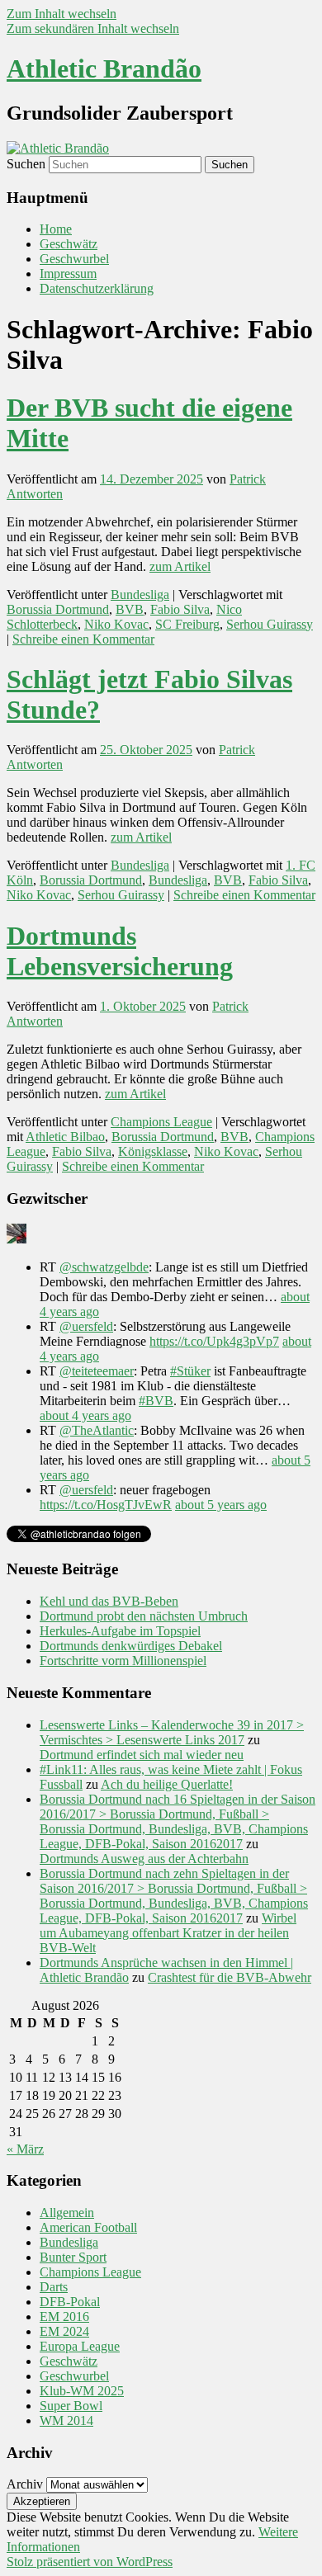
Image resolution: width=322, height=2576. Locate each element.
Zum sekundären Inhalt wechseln (93, 28)
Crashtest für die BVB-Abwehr (230, 1977)
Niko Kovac (116, 624)
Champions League (161, 1122)
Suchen (26, 164)
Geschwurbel (74, 259)
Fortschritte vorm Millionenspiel (123, 1661)
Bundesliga (140, 594)
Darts (54, 2287)
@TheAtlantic (97, 1430)
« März (25, 2149)
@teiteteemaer (97, 1371)
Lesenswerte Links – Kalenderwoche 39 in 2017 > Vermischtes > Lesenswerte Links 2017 (172, 1732)
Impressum (68, 274)
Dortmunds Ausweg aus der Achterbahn (144, 1859)
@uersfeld (86, 1326)
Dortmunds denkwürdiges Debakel (131, 1646)
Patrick (248, 479)
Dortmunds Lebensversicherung (120, 951)
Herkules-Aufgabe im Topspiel (120, 1631)
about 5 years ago (221, 1505)
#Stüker (190, 1371)
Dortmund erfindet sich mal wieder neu (142, 1755)
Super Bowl (71, 2406)
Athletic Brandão (104, 68)
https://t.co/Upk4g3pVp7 (214, 1341)
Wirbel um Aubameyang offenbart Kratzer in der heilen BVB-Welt (168, 1933)
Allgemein (67, 2213)
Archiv (25, 2484)
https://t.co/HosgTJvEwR (106, 1505)
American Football (88, 2227)
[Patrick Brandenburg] (17, 1239)
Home (56, 229)
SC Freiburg (187, 624)
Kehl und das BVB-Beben (109, 1601)
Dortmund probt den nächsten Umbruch (144, 1616)
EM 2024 (64, 2331)
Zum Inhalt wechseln (62, 14)
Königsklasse (153, 1151)
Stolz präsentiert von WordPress (90, 2562)
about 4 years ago (85, 1415)
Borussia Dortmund (58, 609)
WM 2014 (66, 2420)
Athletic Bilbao (65, 1137)
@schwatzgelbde (104, 1267)
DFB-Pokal (70, 2302)
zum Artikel (180, 566)
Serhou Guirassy (270, 624)
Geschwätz (69, 244)
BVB (130, 609)
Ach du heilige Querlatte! (167, 1784)
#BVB (156, 1401)
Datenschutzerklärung (97, 288)
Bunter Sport (73, 2257)
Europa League (80, 2346)
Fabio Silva (180, 609)
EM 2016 (64, 2317)
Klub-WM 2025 (82, 2391)
